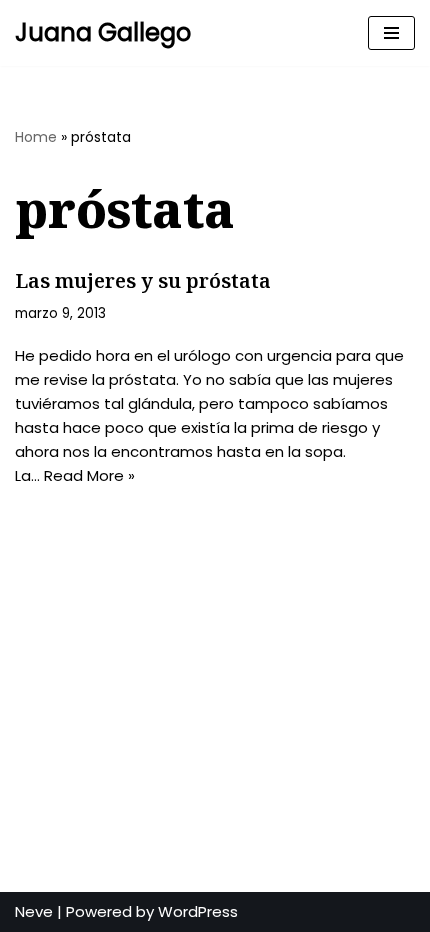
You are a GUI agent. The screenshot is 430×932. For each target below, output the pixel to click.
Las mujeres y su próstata (143, 280)
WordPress (198, 911)
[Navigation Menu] (391, 33)
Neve (34, 911)
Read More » (89, 475)
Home (36, 137)
